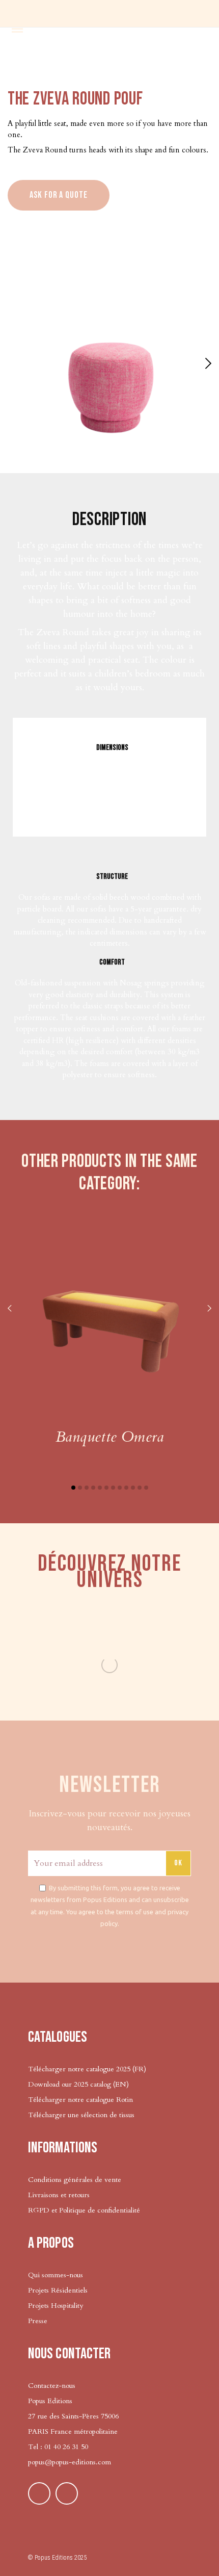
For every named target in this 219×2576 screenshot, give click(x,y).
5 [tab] (100, 1488)
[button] (207, 363)
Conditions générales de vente (75, 2180)
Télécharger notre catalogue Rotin (80, 2100)
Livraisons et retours (59, 2195)
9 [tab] (126, 1488)
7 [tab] (113, 1488)
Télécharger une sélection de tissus (82, 2115)
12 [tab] (146, 1488)
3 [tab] (87, 1488)
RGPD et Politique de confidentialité (84, 2210)
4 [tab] (93, 1488)
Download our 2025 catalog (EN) (78, 2084)
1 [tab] (73, 1488)
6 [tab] (106, 1488)
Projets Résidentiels (58, 2290)
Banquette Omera (109, 1437)
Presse (38, 2321)
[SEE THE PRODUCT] (109, 1320)
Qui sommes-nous (56, 2275)
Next (209, 1309)
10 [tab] (133, 1488)
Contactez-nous (52, 2386)
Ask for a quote (59, 195)
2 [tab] (80, 1488)
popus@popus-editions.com (70, 2462)
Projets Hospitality (56, 2306)
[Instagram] (67, 2493)
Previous (10, 1309)
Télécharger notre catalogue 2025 (79, 2069)
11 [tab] (140, 1488)
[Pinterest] (39, 2493)
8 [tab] (120, 1488)
